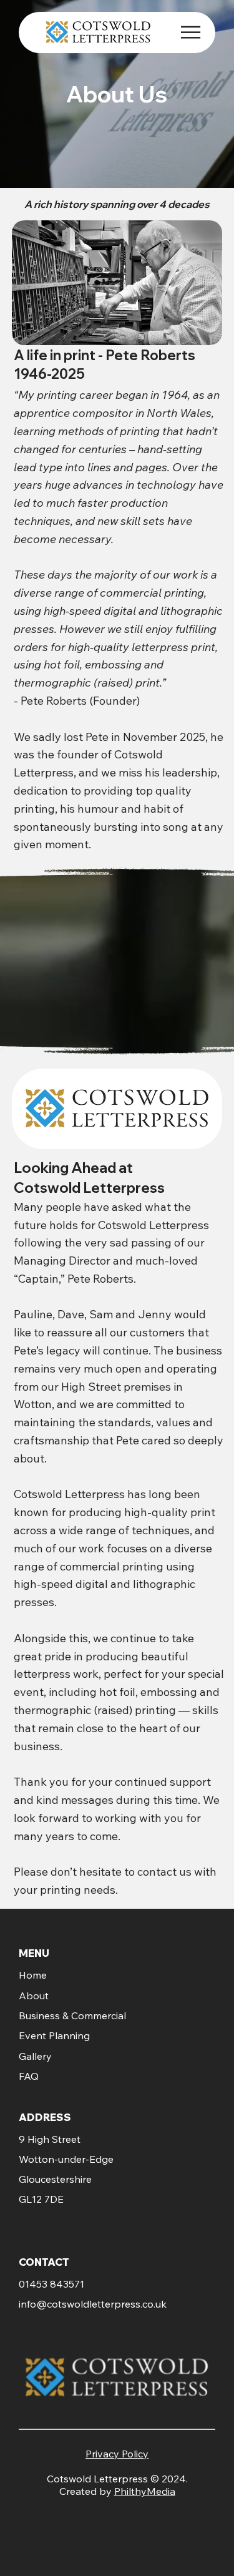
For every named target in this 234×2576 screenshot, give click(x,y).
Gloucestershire (55, 2179)
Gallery (35, 2056)
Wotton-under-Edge (66, 2159)
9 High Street (50, 2139)
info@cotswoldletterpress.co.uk (93, 2304)
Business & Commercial (72, 2015)
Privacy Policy (117, 2454)
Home (33, 1975)
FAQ (29, 2076)
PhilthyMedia (145, 2491)
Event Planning (54, 2035)
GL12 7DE (41, 2199)
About (34, 1996)
